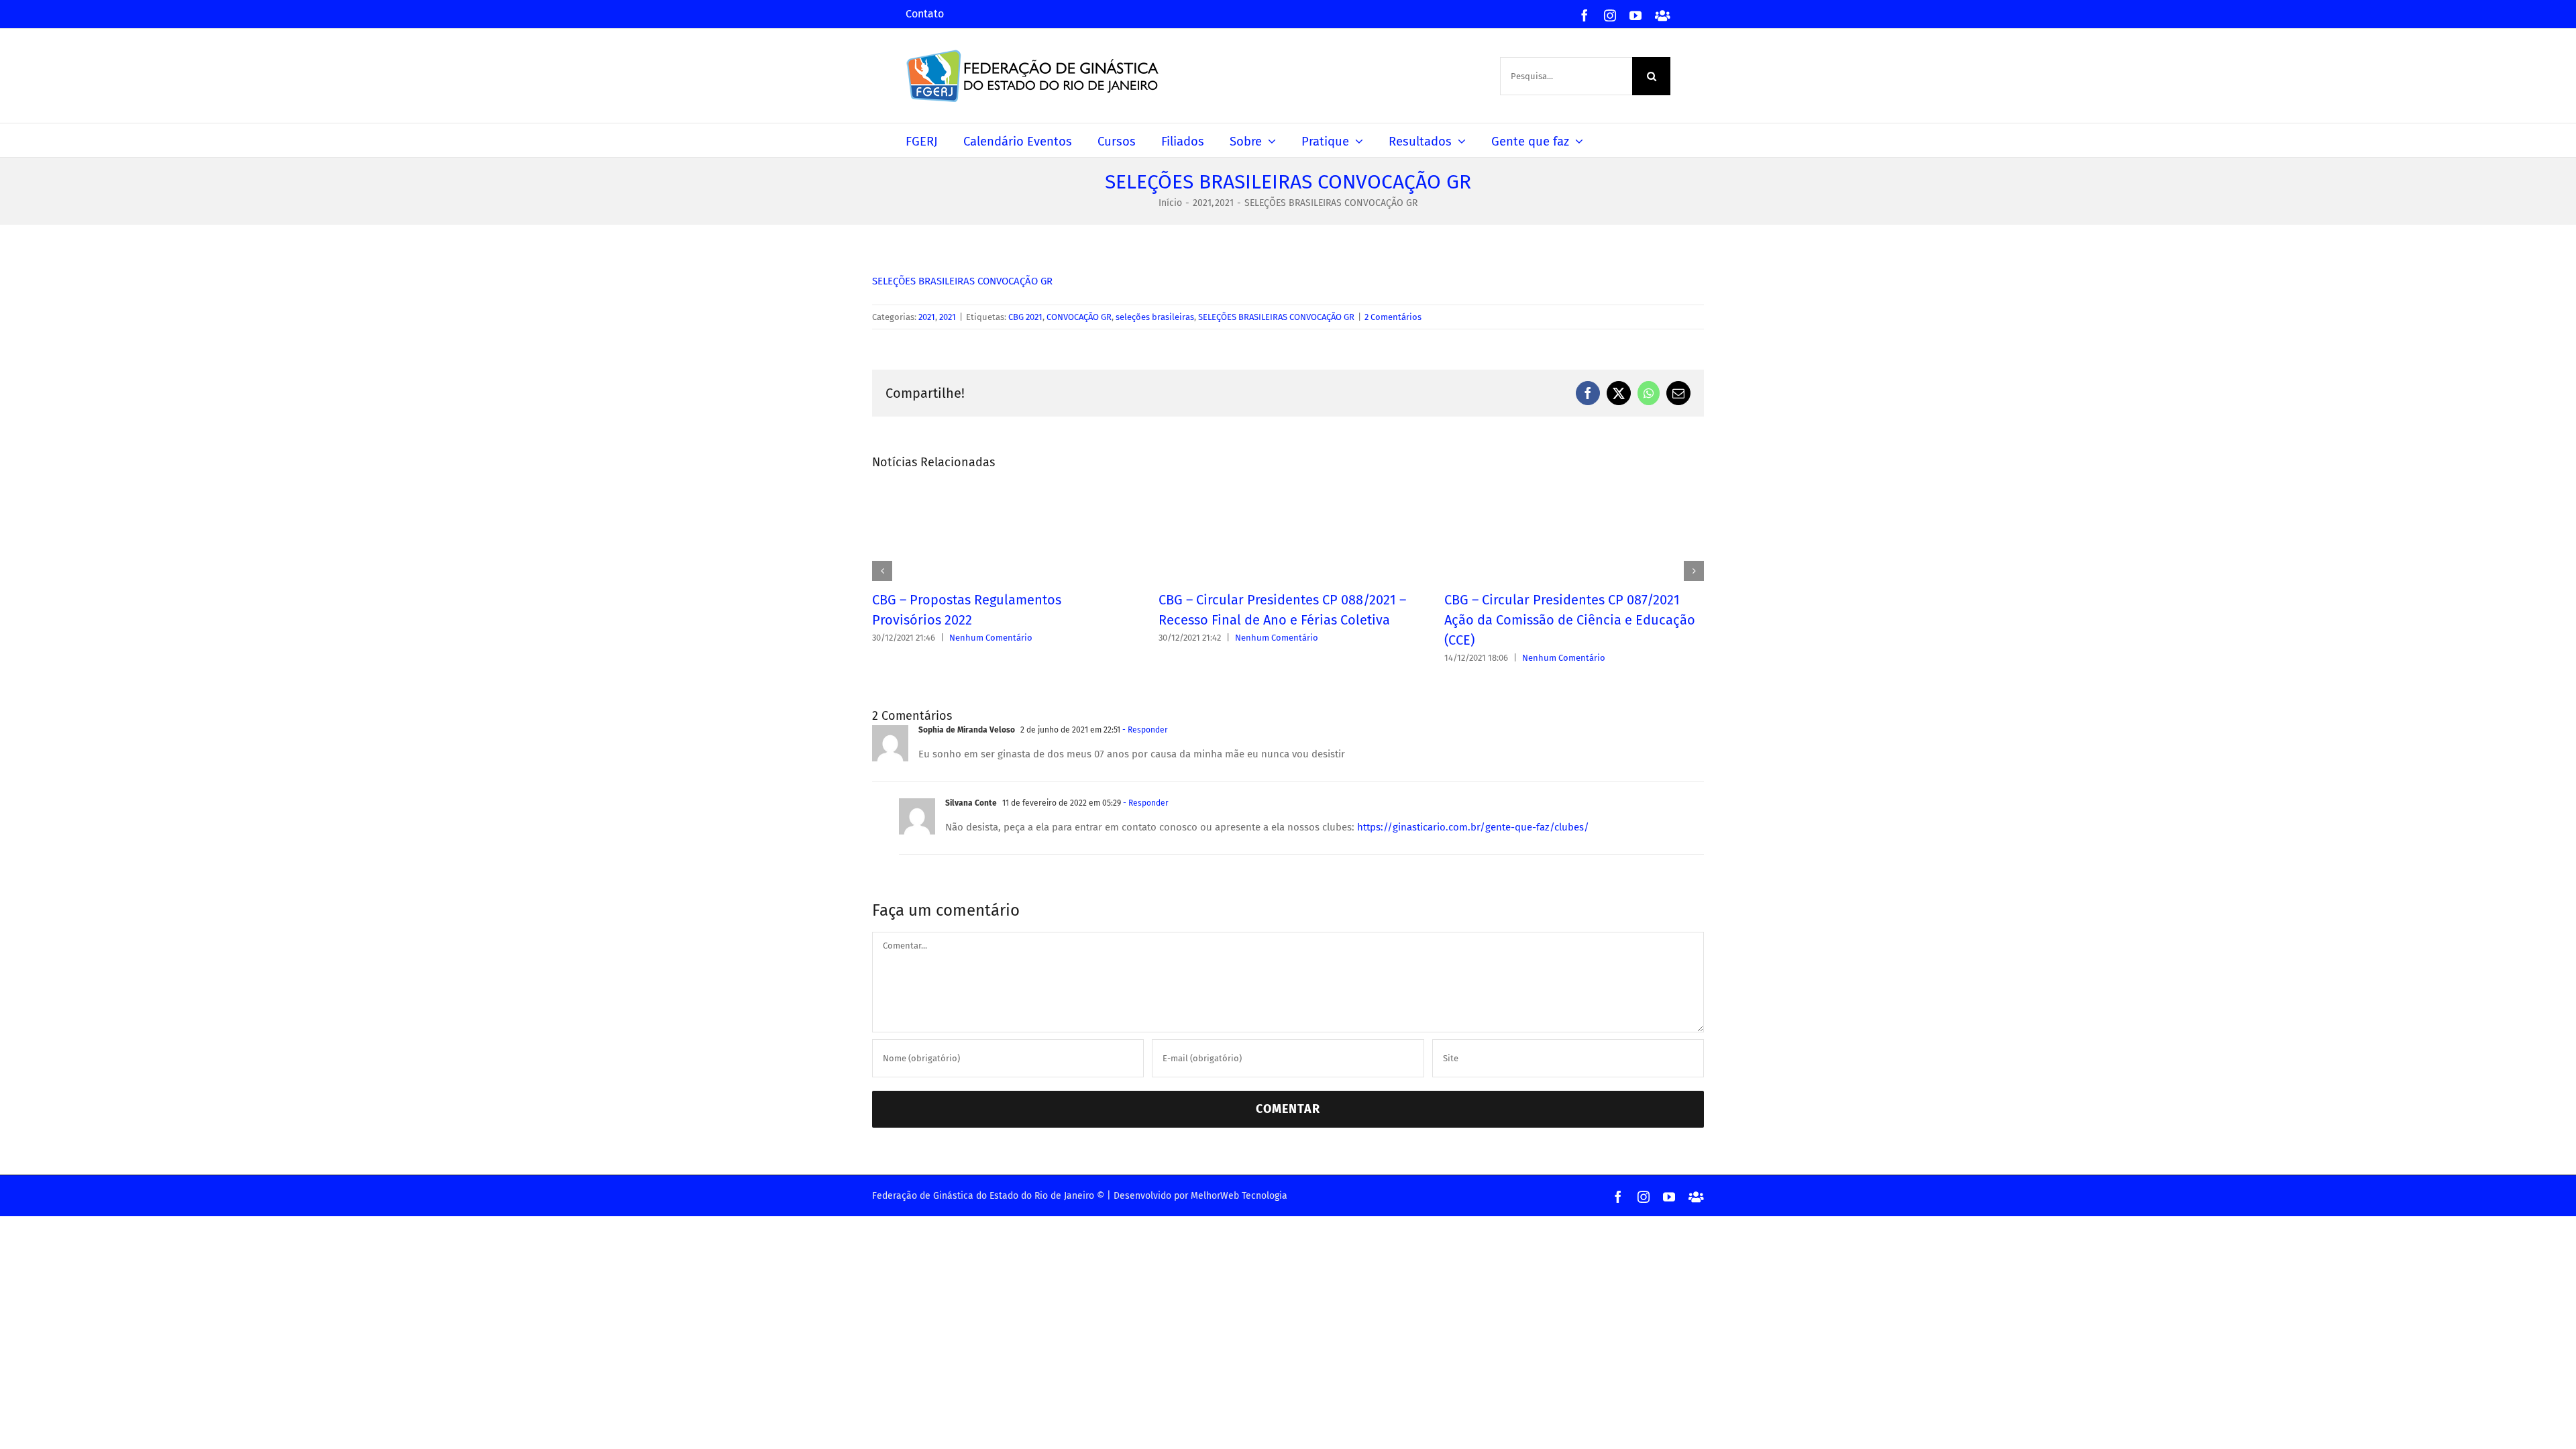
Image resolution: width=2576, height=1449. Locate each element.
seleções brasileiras (1155, 317)
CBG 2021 (1025, 317)
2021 (927, 317)
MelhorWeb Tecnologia (1239, 1196)
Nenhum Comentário (991, 638)
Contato (925, 14)
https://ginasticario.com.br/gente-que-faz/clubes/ (1473, 827)
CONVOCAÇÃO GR (1079, 317)
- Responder (1144, 730)
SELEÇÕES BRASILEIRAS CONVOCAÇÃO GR (962, 281)
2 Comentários (1393, 317)
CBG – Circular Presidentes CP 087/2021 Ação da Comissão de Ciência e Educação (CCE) (1570, 620)
